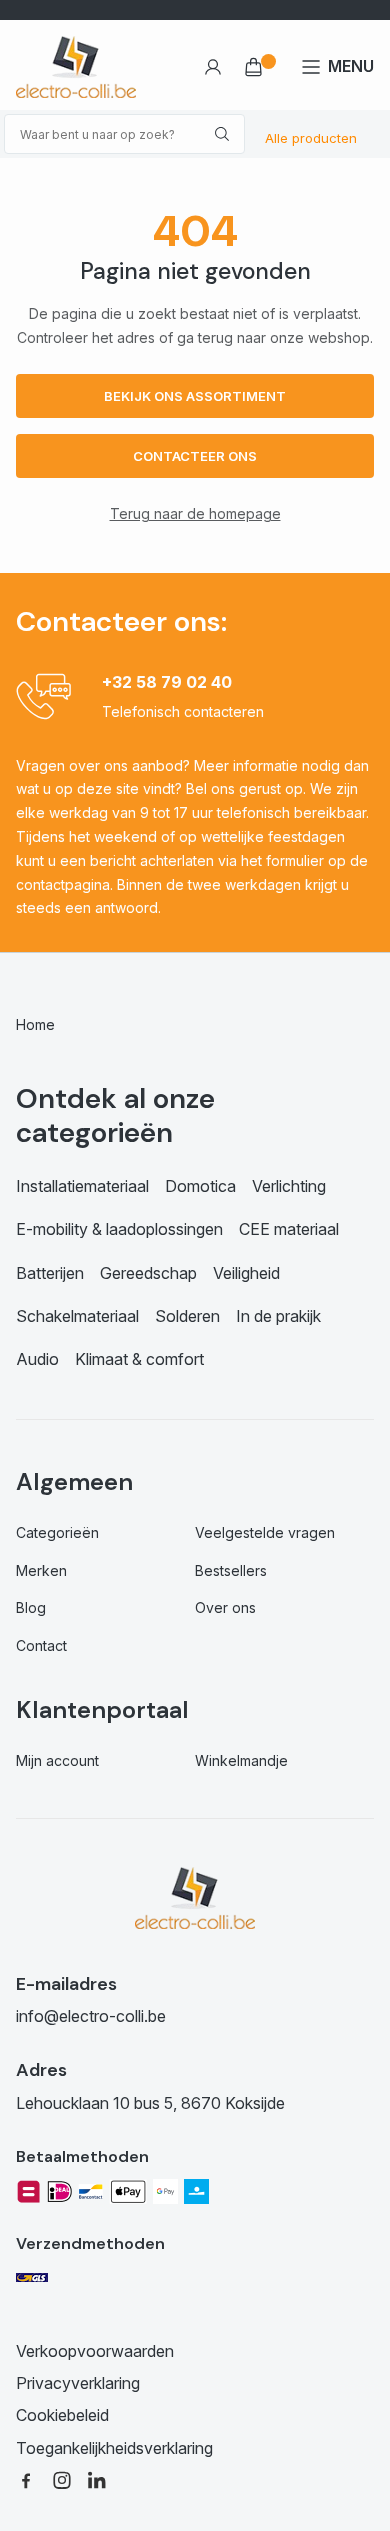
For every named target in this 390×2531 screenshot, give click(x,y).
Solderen (187, 1316)
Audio (37, 1359)
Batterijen (50, 1273)
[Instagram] (62, 2479)
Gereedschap (148, 1273)
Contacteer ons (195, 456)
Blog (31, 1607)
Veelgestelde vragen (265, 1532)
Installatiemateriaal (82, 1186)
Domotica (200, 1186)
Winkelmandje (241, 1760)
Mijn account (57, 1760)
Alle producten (311, 138)
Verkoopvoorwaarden (95, 2351)
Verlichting (289, 1186)
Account (212, 67)
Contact (41, 1645)
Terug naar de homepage (195, 513)
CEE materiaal (289, 1229)
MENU (351, 66)
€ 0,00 (261, 67)
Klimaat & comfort (139, 1359)
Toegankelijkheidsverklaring (114, 2448)
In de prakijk (278, 1316)
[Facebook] (26, 2479)
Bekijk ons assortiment (195, 396)
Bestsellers (231, 1570)
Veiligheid (246, 1273)
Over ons (225, 1607)
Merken (41, 1570)
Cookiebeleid (62, 2415)
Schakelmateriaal (77, 1316)
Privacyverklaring (78, 2383)
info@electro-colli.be (91, 2016)
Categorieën (57, 1532)
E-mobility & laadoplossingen (119, 1229)
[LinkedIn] (98, 2479)
